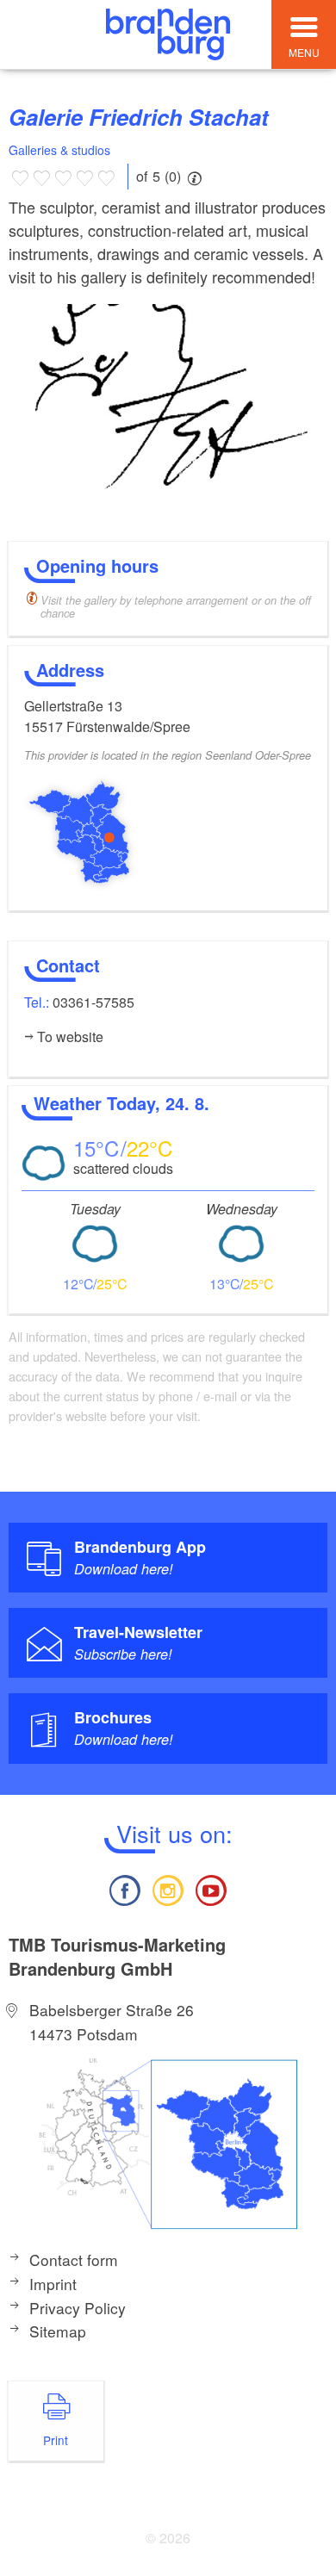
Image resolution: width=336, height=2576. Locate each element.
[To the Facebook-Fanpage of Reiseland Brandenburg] (124, 1888)
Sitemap (58, 2331)
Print (56, 2440)
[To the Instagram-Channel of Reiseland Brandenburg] (168, 1888)
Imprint (53, 2284)
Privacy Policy (78, 2308)
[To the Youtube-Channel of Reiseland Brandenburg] (211, 1888)
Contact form (74, 2259)
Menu (304, 52)
